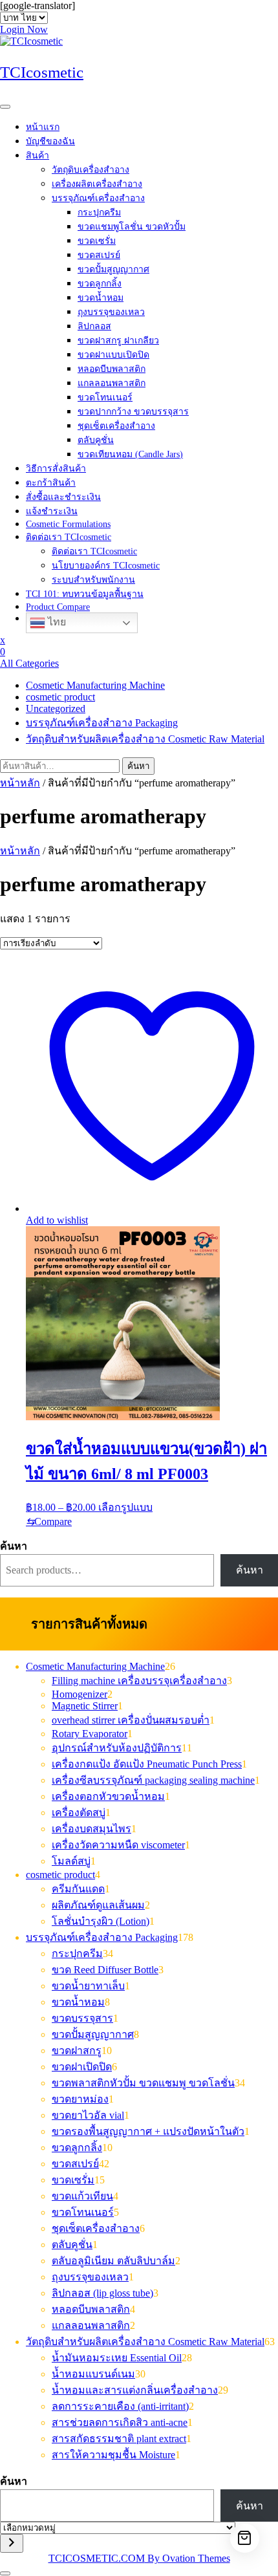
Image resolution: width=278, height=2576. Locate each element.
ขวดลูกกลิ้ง (100, 284)
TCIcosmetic (42, 72)
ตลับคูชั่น (96, 440)
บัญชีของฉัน (50, 141)
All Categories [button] (29, 663)
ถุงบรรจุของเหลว (111, 312)
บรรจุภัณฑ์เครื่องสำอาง (98, 198)
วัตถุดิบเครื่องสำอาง (91, 170)
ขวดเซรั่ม (97, 241)
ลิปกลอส (94, 326)
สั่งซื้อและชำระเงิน (63, 497)
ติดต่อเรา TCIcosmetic (69, 537)
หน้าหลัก (20, 783)
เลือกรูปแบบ (125, 1507)
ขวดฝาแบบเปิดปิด (113, 355)
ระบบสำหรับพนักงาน (93, 580)
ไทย (56, 622)
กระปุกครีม (99, 212)
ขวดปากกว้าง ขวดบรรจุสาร (133, 412)
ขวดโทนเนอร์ (105, 397)
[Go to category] (12, 2543)
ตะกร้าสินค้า (51, 483)
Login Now (24, 29)
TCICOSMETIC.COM (139, 2558)
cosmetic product (60, 697)
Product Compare (58, 607)
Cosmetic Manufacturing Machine (95, 685)
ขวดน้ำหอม (101, 298)
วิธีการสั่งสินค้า (56, 469)
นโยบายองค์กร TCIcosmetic (106, 566)
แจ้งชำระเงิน (52, 511)
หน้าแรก (43, 127)
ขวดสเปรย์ (99, 255)
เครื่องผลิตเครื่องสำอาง (97, 184)
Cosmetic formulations (68, 524)
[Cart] (245, 2538)
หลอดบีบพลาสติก (112, 369)
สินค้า (37, 156)
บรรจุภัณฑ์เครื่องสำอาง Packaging (102, 723)
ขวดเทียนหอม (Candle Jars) (130, 454)
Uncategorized (56, 709)
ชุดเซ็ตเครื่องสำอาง (116, 426)
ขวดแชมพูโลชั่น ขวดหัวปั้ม (132, 227)
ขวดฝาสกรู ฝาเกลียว (118, 341)
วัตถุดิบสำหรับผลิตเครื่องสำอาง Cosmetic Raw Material (145, 739)
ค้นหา (138, 766)
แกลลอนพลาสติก (112, 383)
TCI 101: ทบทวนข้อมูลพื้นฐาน (85, 594)
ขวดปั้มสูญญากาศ (113, 269)
